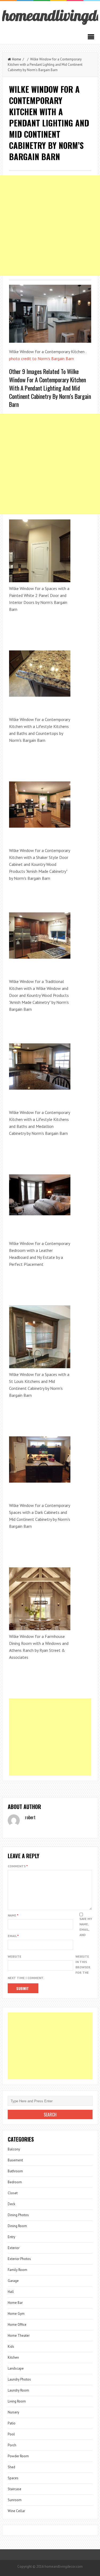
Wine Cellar (16, 2511)
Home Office (17, 2325)
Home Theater (19, 2336)
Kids (11, 2346)
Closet (13, 2193)
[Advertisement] (50, 225)
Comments (18, 1866)
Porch (12, 2445)
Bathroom (15, 2171)
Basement (15, 2160)
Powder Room (18, 2456)
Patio (12, 2423)
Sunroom (15, 2500)
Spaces (13, 2478)
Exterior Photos (19, 2259)
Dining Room (17, 2226)
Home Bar (15, 2303)
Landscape (16, 2368)
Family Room (17, 2270)
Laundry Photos (19, 2379)
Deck (11, 2204)
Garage (13, 2281)
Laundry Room (18, 2390)
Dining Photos (18, 2215)
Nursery (13, 2412)
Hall (11, 2292)
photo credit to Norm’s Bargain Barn (41, 358)
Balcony (14, 2149)
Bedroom (15, 2182)
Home (17, 59)
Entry (11, 2237)
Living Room (17, 2401)
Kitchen (13, 2357)
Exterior (14, 2248)
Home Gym (16, 2314)
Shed (11, 2467)
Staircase (15, 2489)
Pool (11, 2434)
